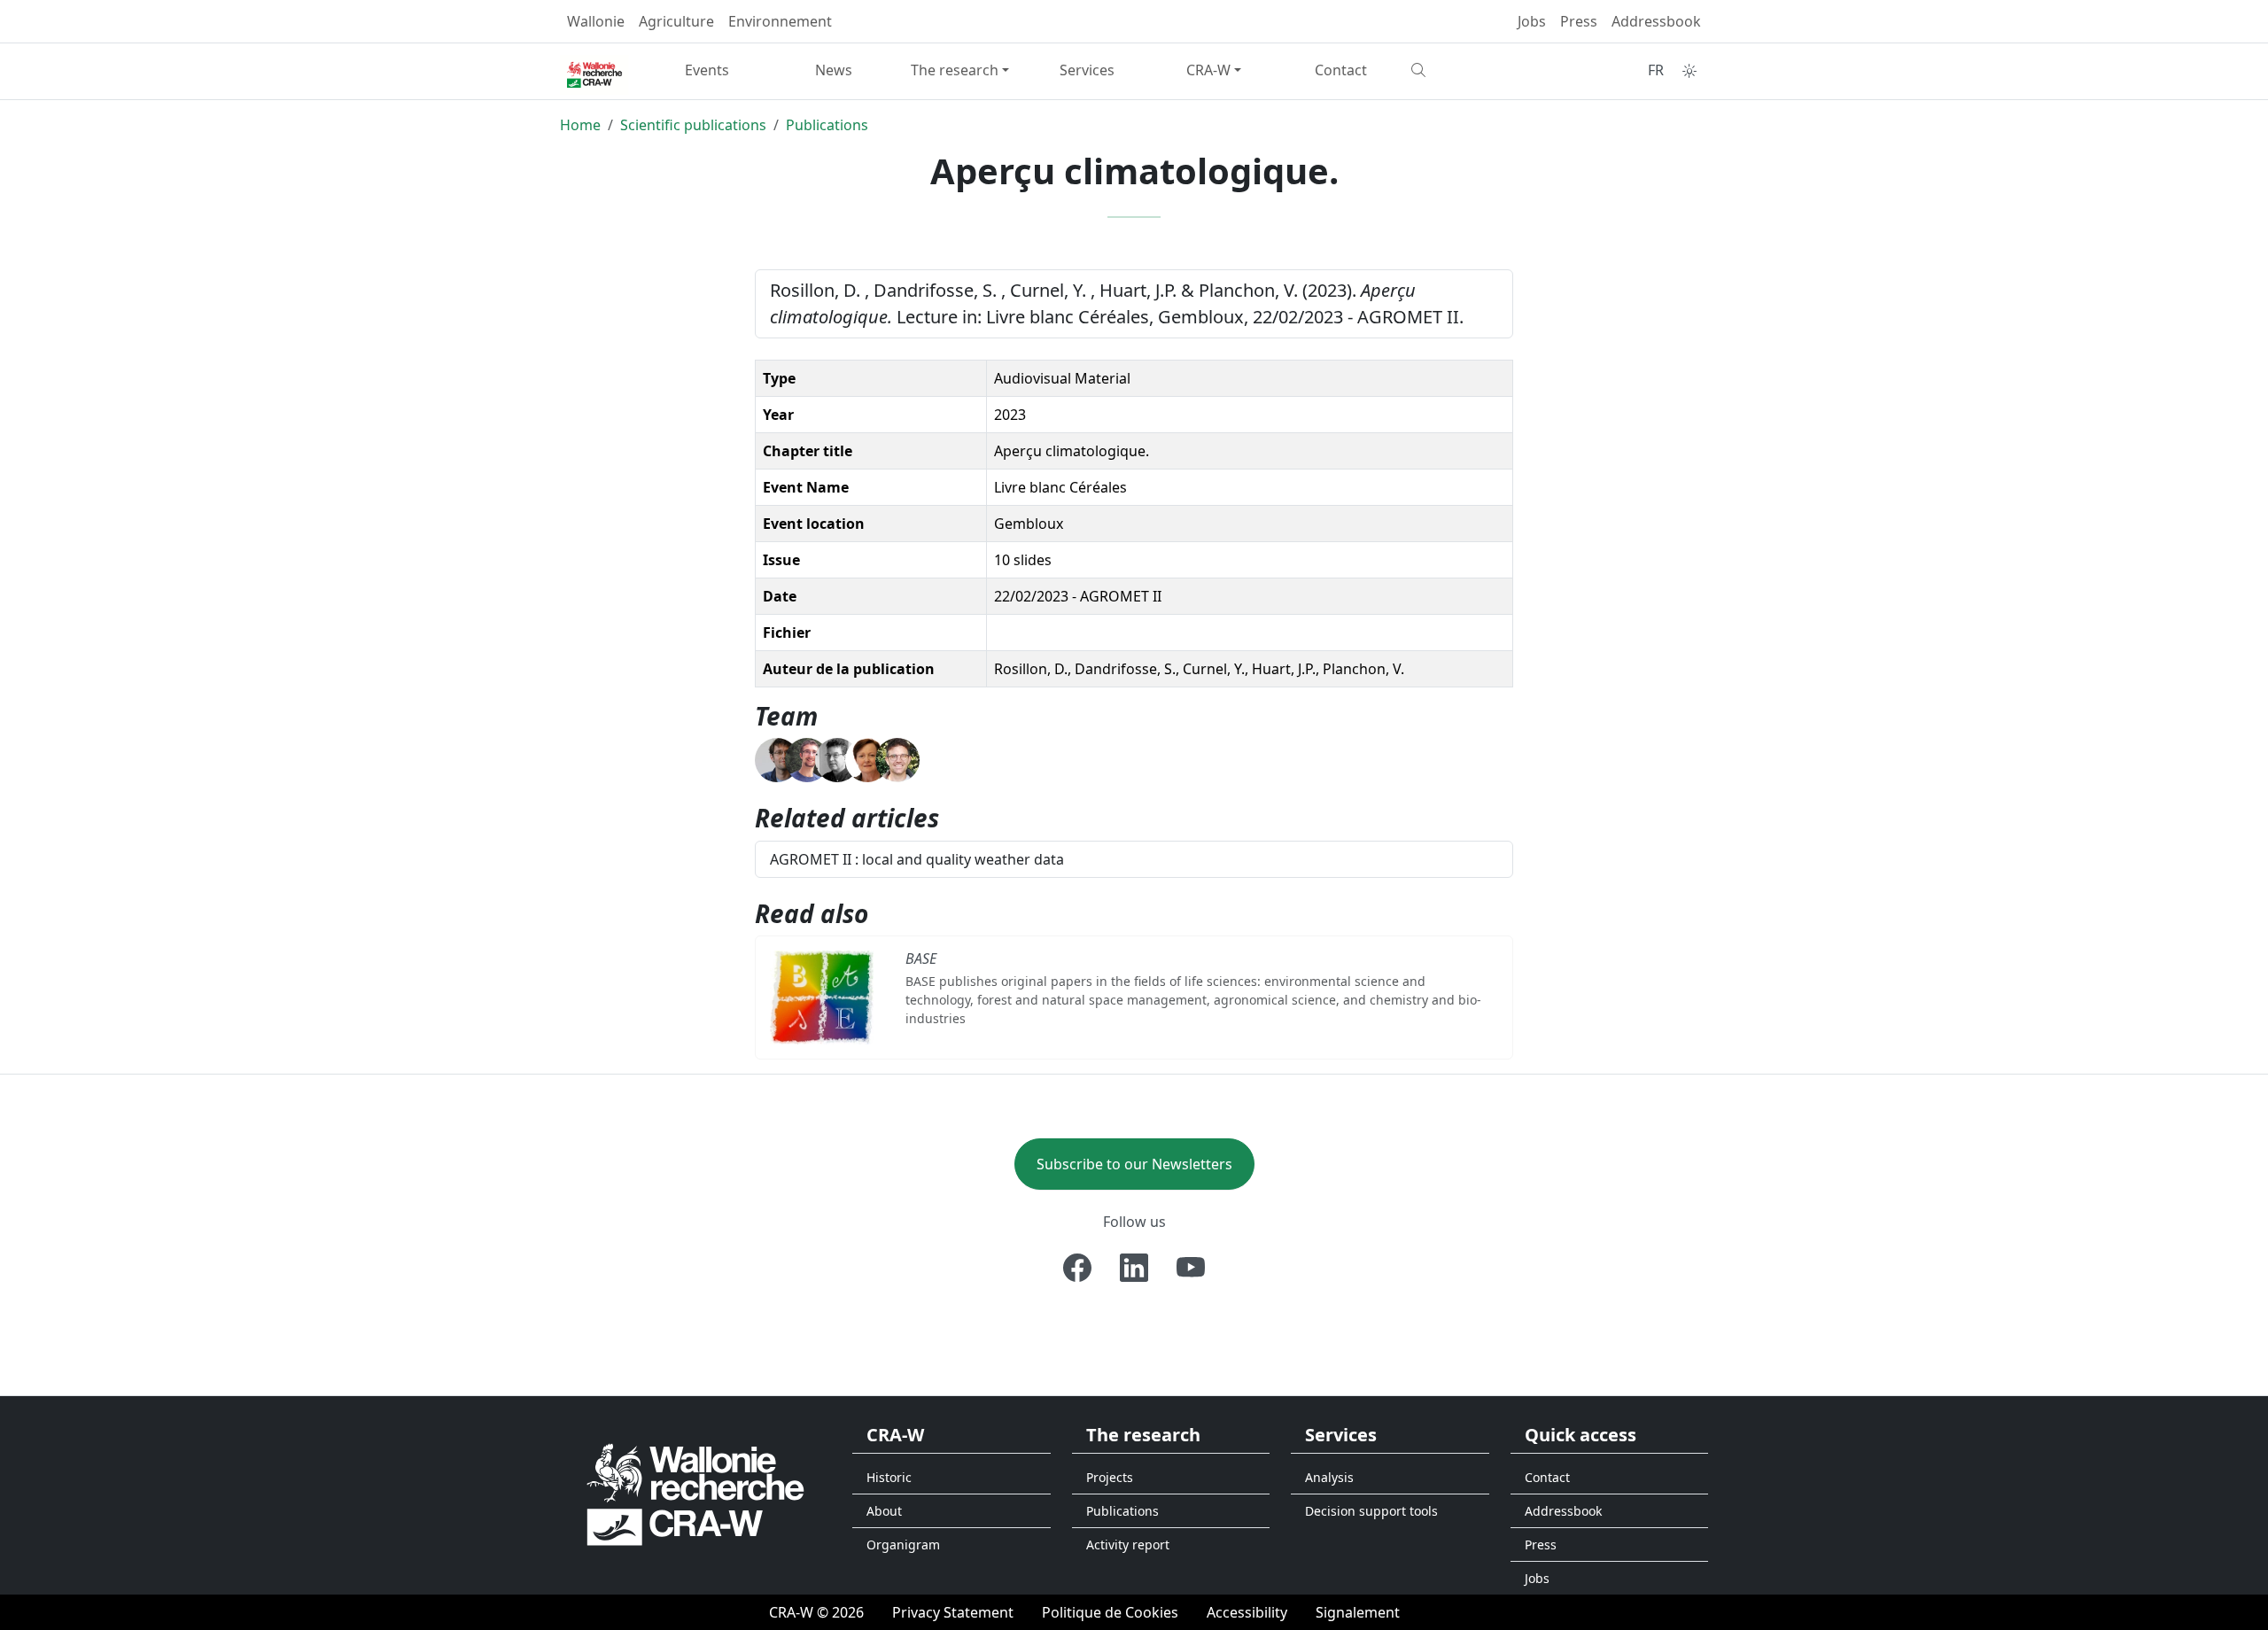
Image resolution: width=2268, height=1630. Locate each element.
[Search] (1468, 70)
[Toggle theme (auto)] (1689, 71)
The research (955, 70)
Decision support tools (1371, 1511)
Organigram (903, 1545)
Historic (889, 1477)
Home (580, 125)
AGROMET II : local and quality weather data (917, 859)
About (884, 1511)
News (834, 70)
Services (1087, 70)
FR (1656, 70)
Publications (827, 125)
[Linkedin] (1134, 1268)
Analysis (1329, 1477)
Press (1579, 21)
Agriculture (676, 21)
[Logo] (695, 1494)
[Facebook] (1077, 1268)
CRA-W (1208, 70)
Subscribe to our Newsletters (1134, 1164)
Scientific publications (693, 125)
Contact (1341, 70)
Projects (1110, 1477)
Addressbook (1656, 21)
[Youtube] (1191, 1268)
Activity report (1128, 1545)
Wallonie (596, 21)
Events (707, 70)
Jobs (1532, 21)
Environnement (780, 21)
